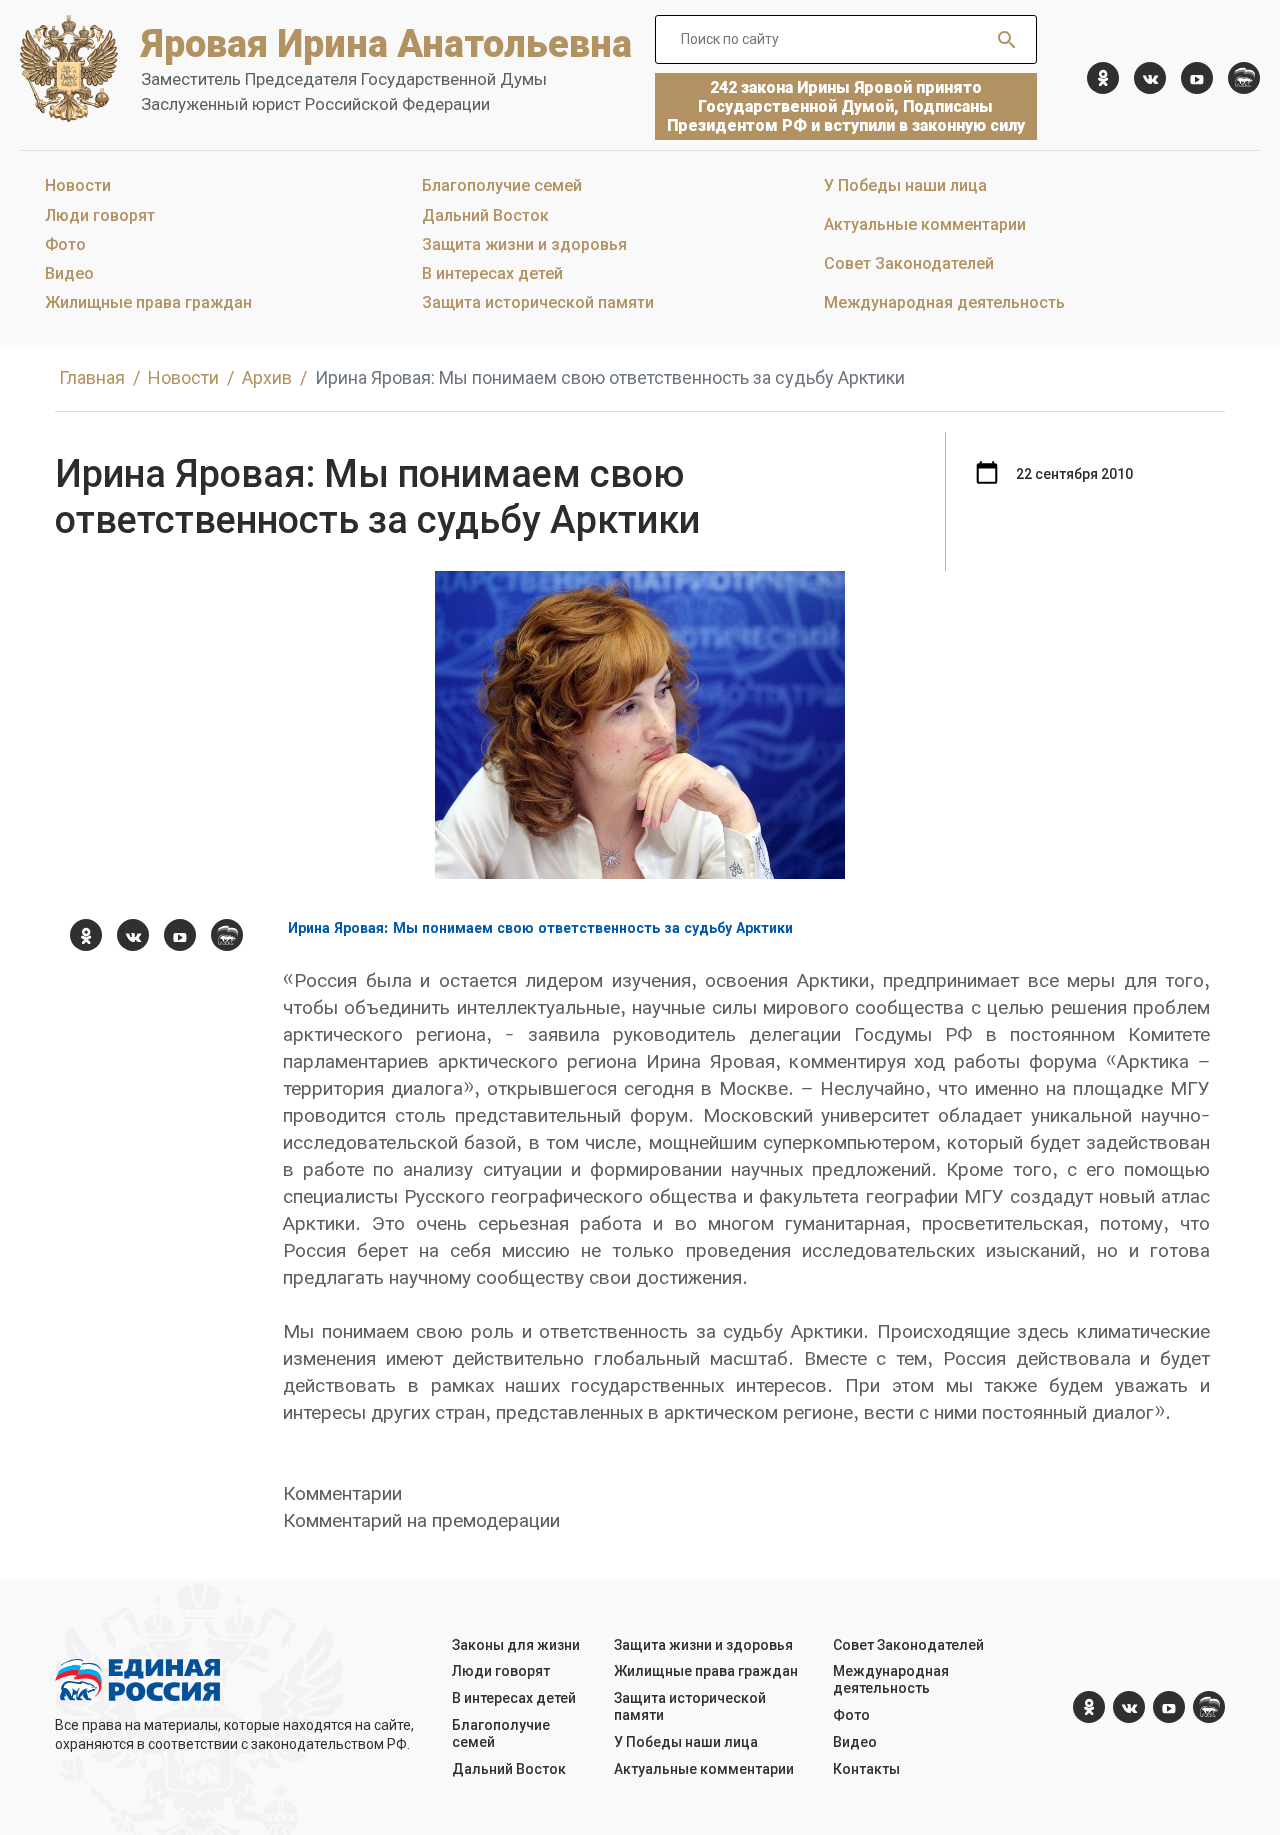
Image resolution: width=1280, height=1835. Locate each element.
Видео (69, 273)
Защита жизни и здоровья (524, 244)
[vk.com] (1150, 78)
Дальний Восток (485, 215)
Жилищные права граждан (148, 302)
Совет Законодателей (909, 263)
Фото (65, 244)
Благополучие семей (502, 185)
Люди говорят (100, 215)
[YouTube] (1197, 78)
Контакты (866, 1769)
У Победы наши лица (905, 185)
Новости (78, 185)
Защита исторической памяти (538, 302)
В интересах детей (492, 273)
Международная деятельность (944, 302)
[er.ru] (1244, 78)
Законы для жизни (516, 1645)
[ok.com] (1103, 78)
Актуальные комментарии (925, 224)
